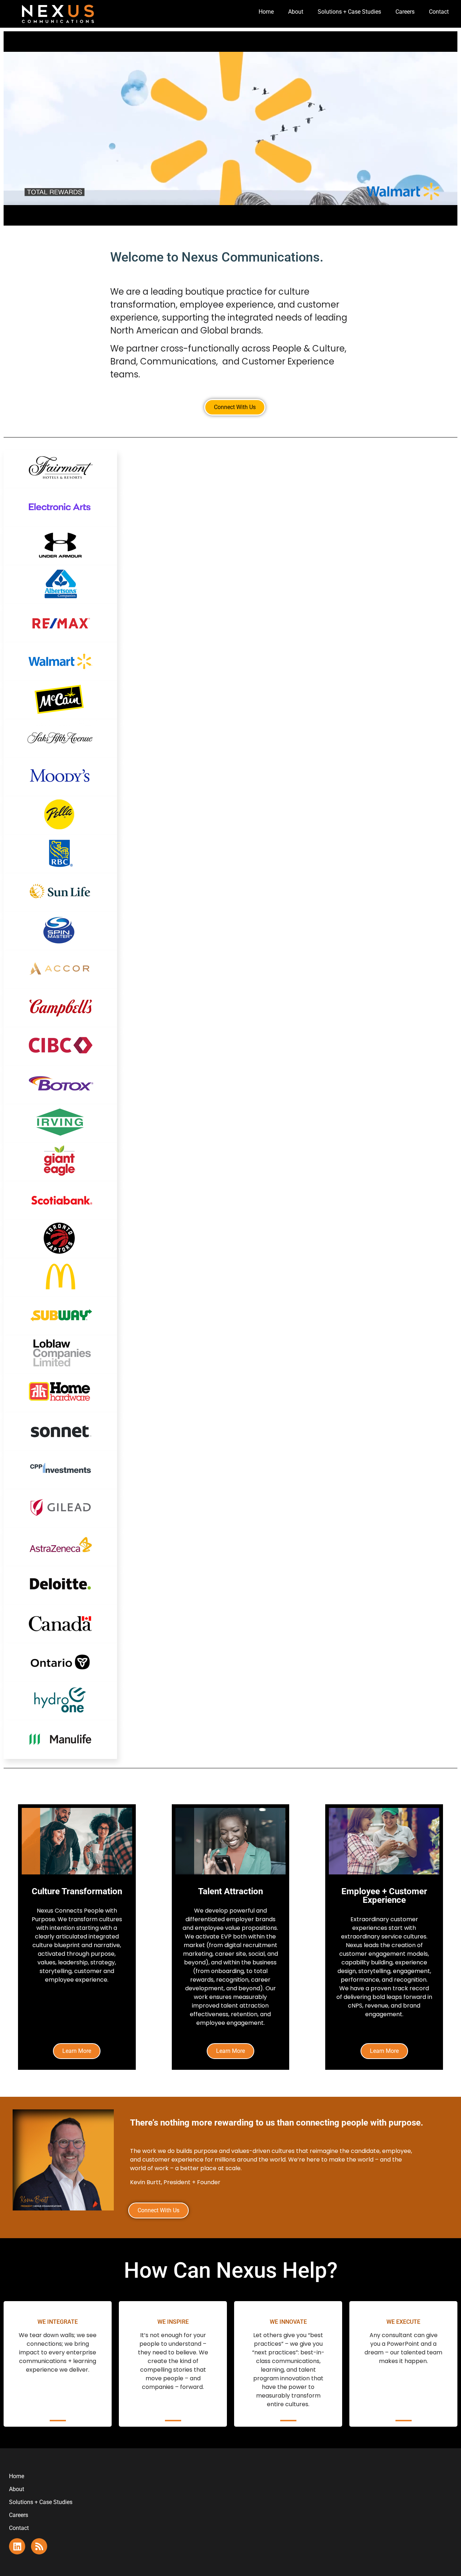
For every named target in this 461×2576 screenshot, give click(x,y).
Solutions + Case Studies (349, 12)
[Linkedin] (17, 2546)
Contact (439, 12)
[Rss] (39, 2546)
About (296, 12)
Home (266, 12)
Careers (405, 12)
